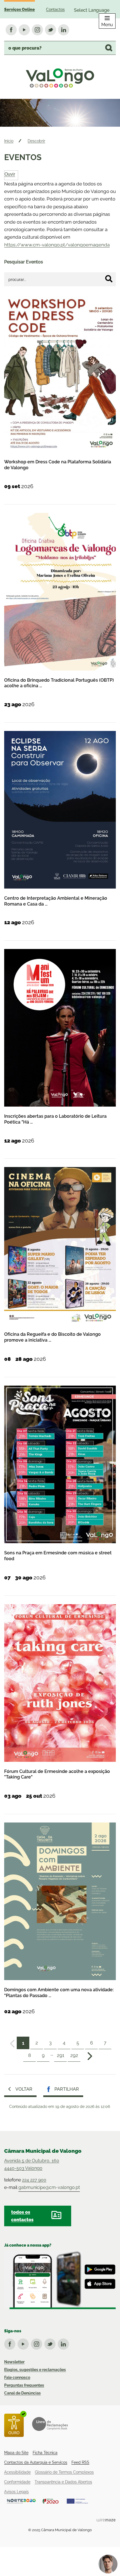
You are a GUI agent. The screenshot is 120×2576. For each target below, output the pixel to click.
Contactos (55, 9)
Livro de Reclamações (50, 2424)
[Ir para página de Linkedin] (64, 2343)
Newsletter (14, 2362)
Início (9, 141)
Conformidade (17, 2482)
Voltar (24, 2089)
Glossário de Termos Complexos (64, 2472)
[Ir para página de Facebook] (11, 2343)
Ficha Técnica (45, 2453)
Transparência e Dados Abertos (63, 2482)
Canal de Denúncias (22, 2393)
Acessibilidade (17, 2472)
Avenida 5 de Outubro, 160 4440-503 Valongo (32, 2164)
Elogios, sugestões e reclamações (35, 2370)
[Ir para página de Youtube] (24, 2343)
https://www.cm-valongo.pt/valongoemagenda (57, 245)
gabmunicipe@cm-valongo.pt (49, 2187)
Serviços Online (20, 9)
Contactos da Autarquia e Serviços (36, 2462)
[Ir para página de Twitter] (51, 2343)
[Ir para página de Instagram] (38, 2343)
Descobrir (36, 141)
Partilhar (67, 2089)
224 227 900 (34, 2180)
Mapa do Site (16, 2453)
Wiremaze (106, 2520)
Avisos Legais (16, 2492)
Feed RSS (80, 2462)
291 (61, 2055)
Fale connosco (17, 2377)
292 (74, 2055)
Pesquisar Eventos (24, 262)
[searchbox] (60, 48)
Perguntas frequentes (24, 2385)
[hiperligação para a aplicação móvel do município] (60, 2280)
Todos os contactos (22, 2216)
